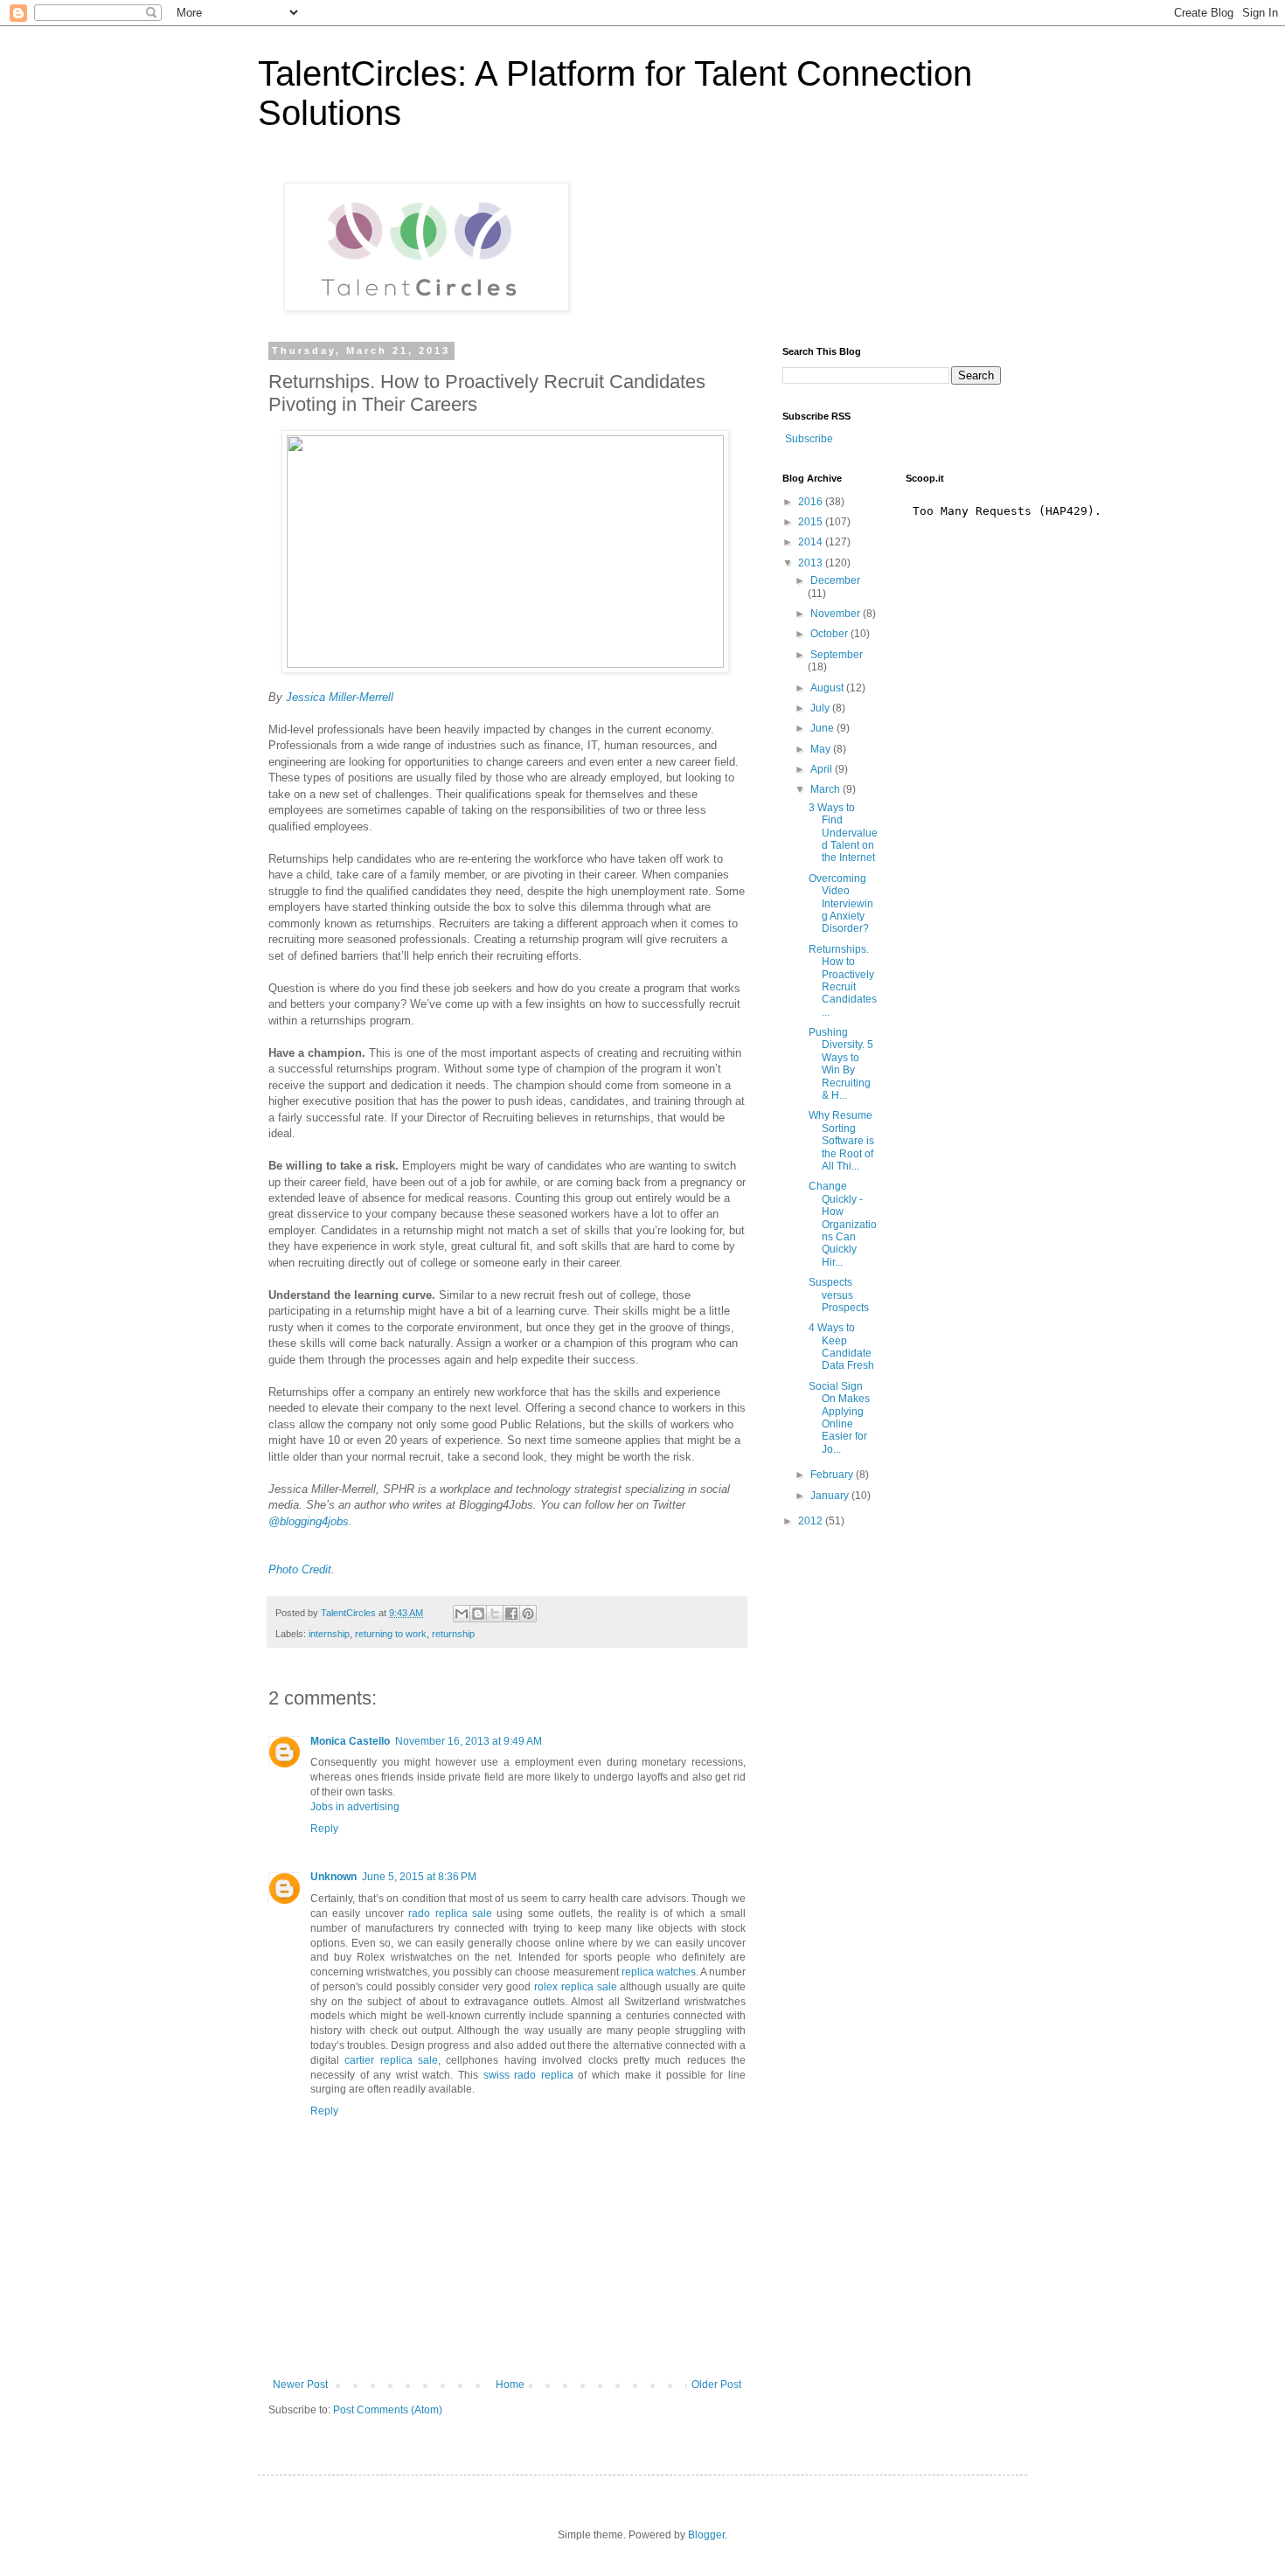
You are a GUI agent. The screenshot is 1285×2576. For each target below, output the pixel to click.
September (837, 655)
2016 (812, 502)
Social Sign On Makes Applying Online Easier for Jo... (839, 1418)
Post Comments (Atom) (388, 2410)
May (822, 749)
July (821, 708)
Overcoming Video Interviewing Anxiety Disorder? (841, 904)
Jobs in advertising (355, 1807)
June (823, 728)
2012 (812, 1521)
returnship (453, 1634)
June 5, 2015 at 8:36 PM (419, 1877)
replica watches (659, 1972)
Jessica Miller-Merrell (340, 697)
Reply (324, 1829)
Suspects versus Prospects (839, 1295)
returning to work (391, 1634)
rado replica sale (450, 1913)
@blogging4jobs (309, 1521)
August (828, 688)
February (833, 1475)
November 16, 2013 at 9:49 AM (469, 1741)
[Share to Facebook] (511, 1614)
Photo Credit (300, 1569)
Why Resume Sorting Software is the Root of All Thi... (841, 1141)
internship (329, 1634)
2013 (812, 563)
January (831, 1496)
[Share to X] (495, 1614)
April (823, 769)
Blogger (706, 2535)
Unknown (333, 1877)
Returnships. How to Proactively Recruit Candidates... (843, 981)
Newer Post (300, 2385)
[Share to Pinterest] (528, 1614)
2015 (812, 522)
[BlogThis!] (478, 1614)
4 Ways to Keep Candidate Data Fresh (841, 1347)
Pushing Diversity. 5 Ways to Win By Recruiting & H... (841, 1064)
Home (510, 2385)
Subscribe (809, 439)
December (835, 580)
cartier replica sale (391, 2060)
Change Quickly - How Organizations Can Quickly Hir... (843, 1224)
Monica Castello (350, 1741)
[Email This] (462, 1614)
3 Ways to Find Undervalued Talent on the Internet (843, 833)
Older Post (716, 2385)
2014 (812, 542)
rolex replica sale (576, 1987)
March (827, 789)
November (837, 614)
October (830, 634)
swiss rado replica (528, 2075)
